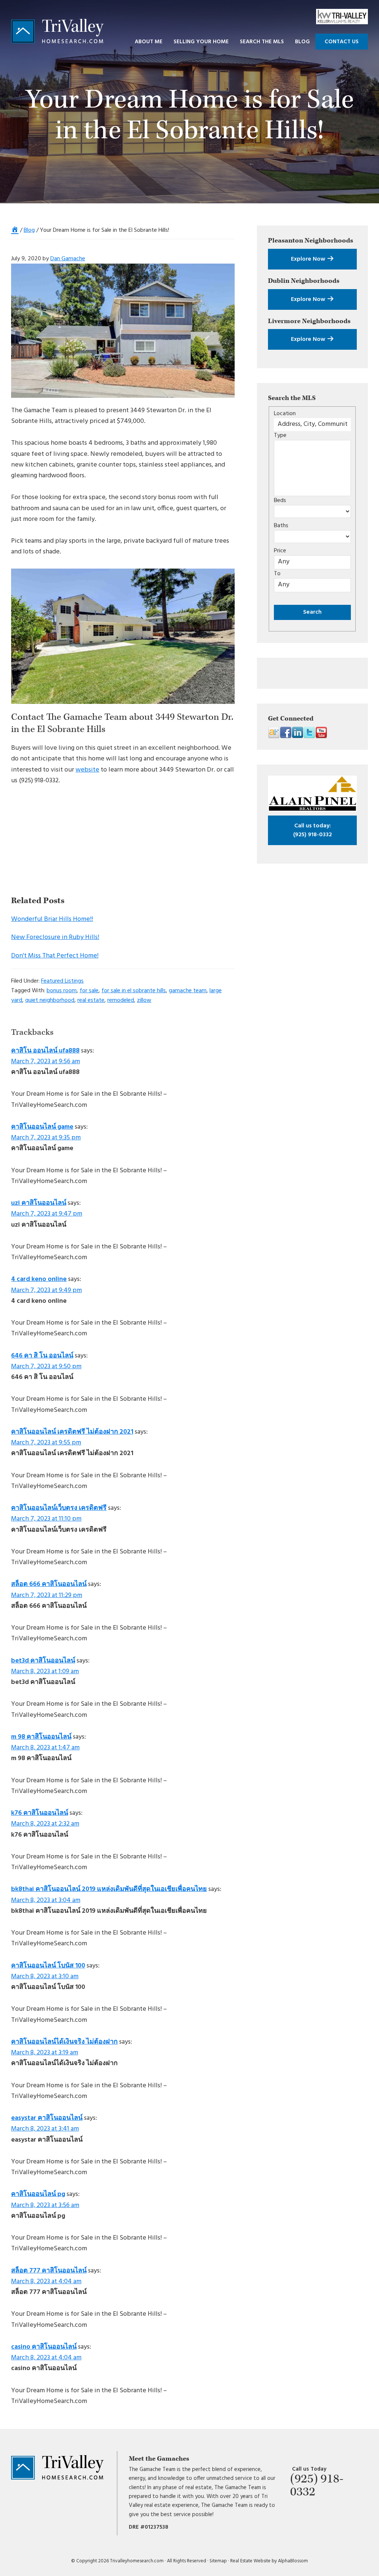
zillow (144, 1000)
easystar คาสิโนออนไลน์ (47, 2118)
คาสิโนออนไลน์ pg (38, 2194)
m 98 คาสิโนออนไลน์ (41, 1737)
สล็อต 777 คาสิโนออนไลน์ (49, 2271)
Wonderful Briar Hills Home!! (52, 919)
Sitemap (218, 2561)
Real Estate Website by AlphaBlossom (269, 2561)
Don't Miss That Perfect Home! (55, 956)
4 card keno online (39, 1279)
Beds (280, 501)
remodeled (121, 1000)
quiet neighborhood (50, 1000)
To (277, 574)
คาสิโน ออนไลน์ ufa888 (45, 1051)
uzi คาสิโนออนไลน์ (39, 1203)
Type (280, 435)
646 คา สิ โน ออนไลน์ (42, 1356)
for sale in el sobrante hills (134, 991)
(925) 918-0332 (313, 830)
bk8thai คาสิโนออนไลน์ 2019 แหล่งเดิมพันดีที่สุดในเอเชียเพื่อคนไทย (109, 1889)
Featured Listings (62, 981)
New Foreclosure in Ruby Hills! (55, 937)
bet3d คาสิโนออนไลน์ (43, 1661)
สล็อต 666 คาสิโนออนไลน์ (49, 1584)
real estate (91, 1000)
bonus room (62, 991)
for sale (89, 991)
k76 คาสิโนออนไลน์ (40, 1813)
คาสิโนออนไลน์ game (42, 1127)
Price (280, 551)
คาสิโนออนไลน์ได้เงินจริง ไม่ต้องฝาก (64, 2042)
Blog (29, 230)
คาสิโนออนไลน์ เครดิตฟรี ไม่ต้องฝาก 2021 (72, 1432)
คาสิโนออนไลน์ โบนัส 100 (48, 1966)
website (87, 770)
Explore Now (309, 259)
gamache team (188, 991)
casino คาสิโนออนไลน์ (44, 2347)
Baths (281, 526)
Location (285, 414)
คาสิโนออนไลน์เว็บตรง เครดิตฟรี (59, 1508)
